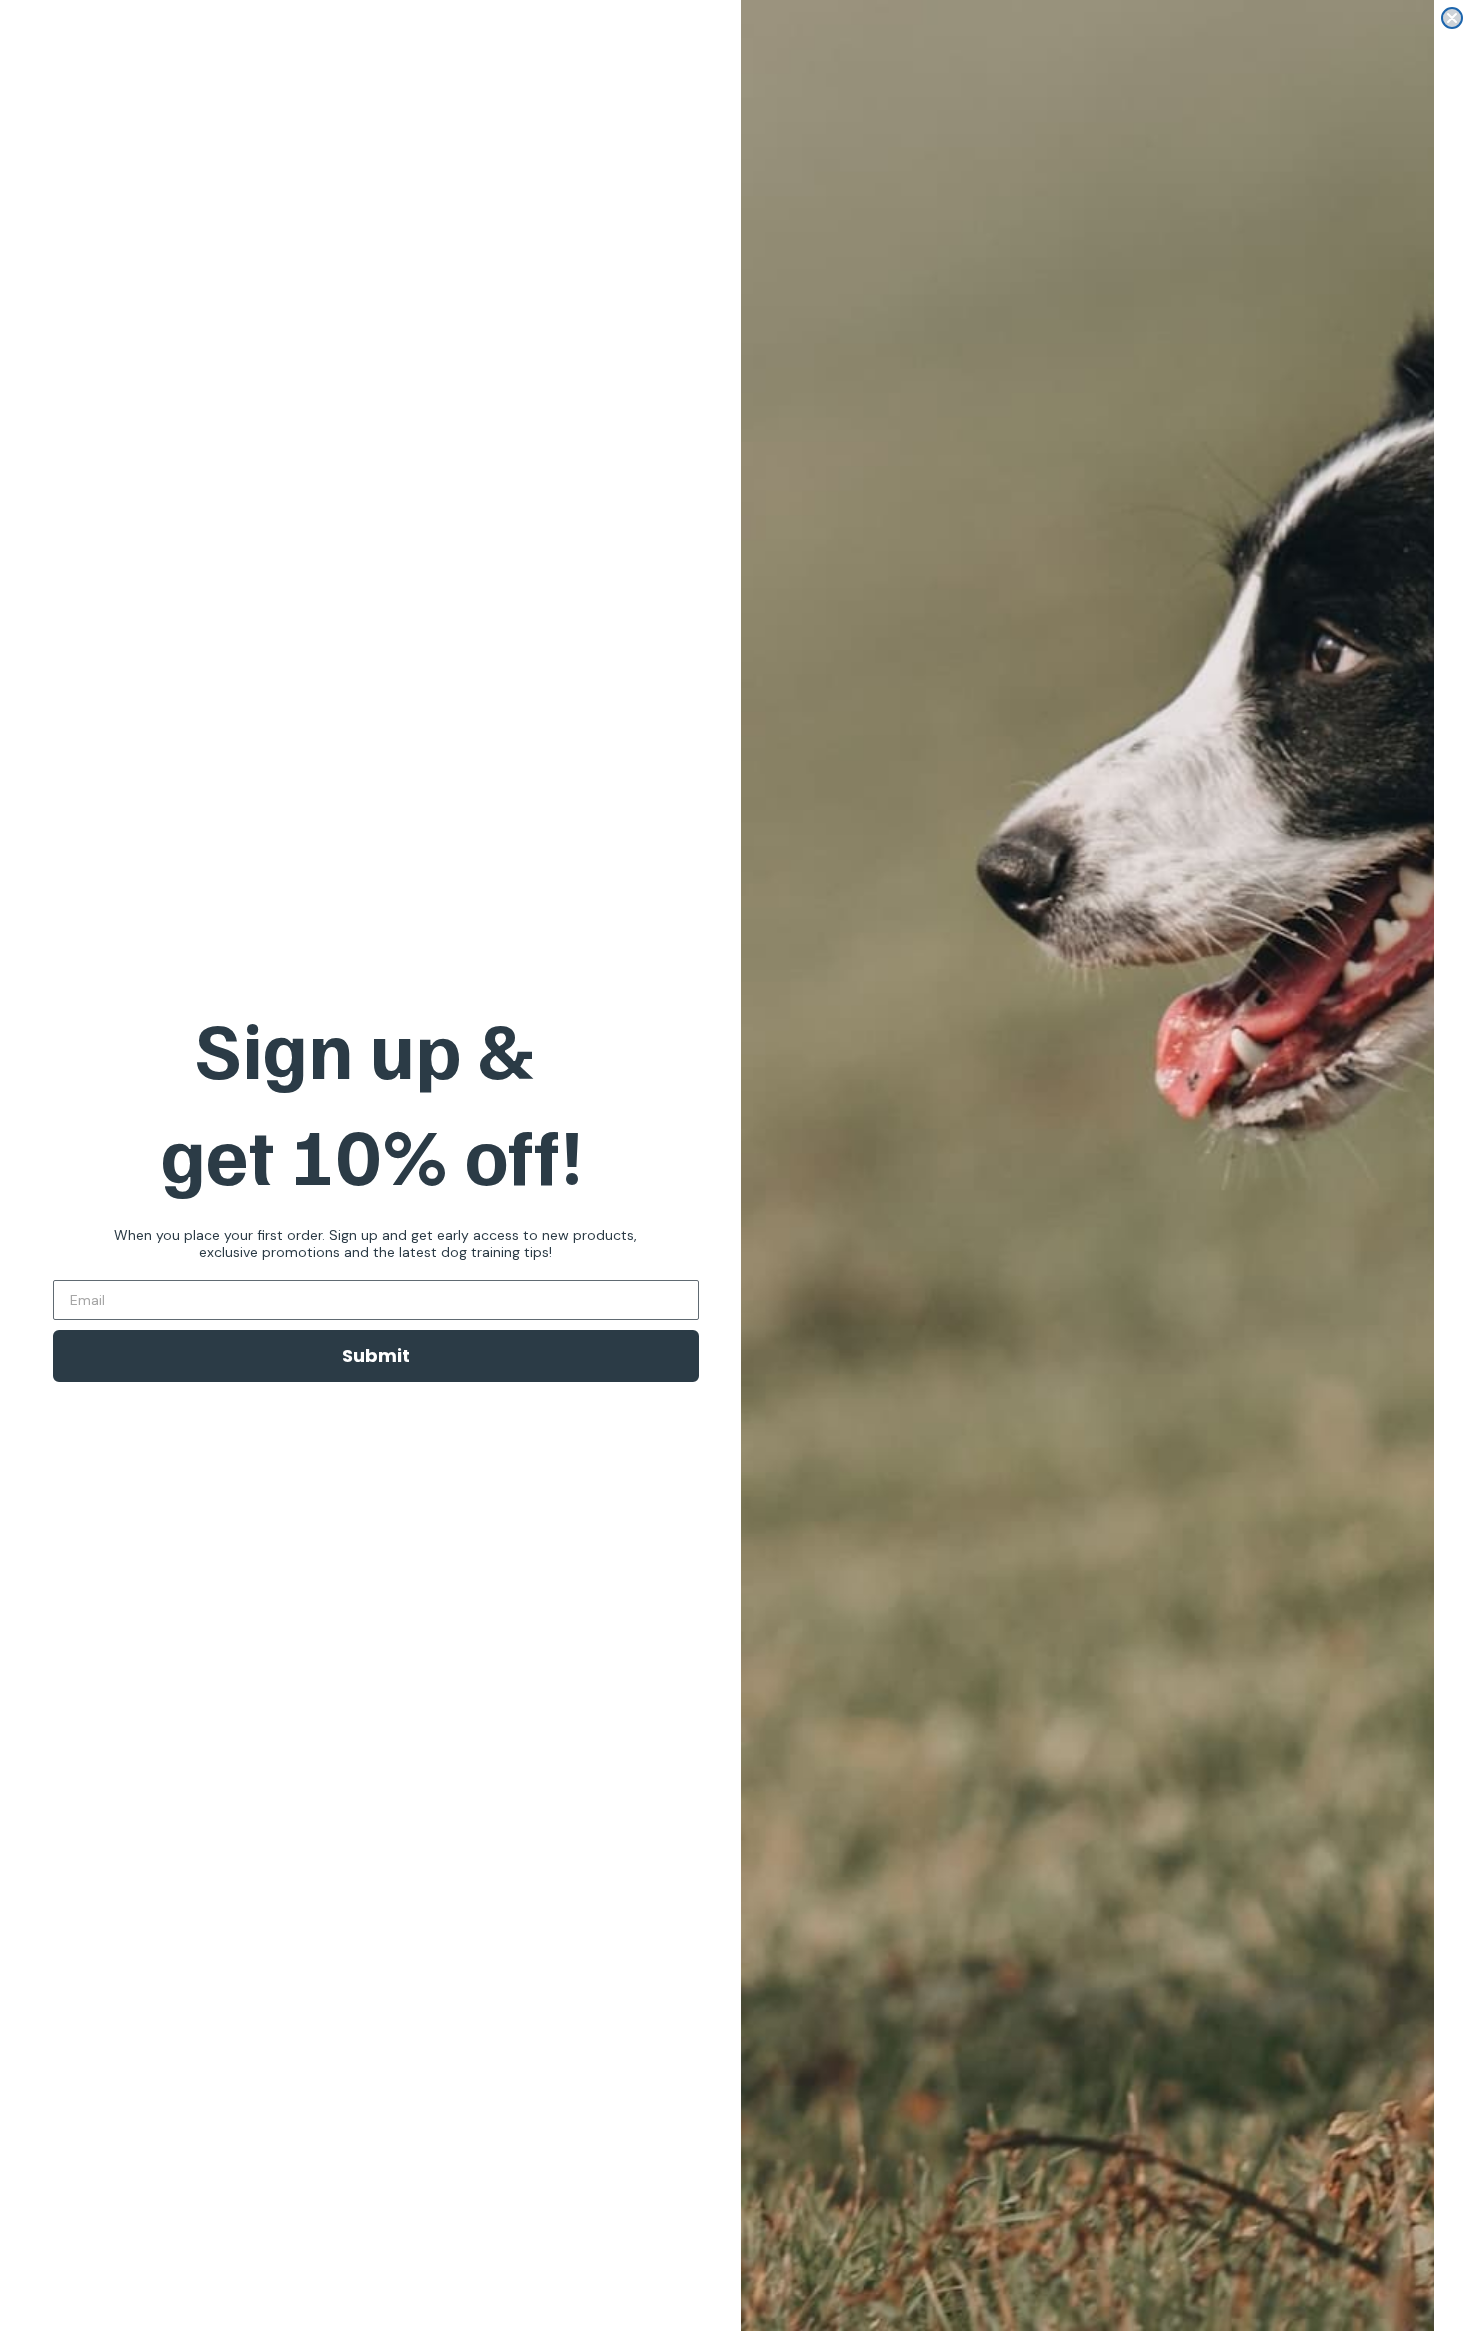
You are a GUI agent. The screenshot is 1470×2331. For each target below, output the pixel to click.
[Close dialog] (1452, 18)
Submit (376, 1355)
